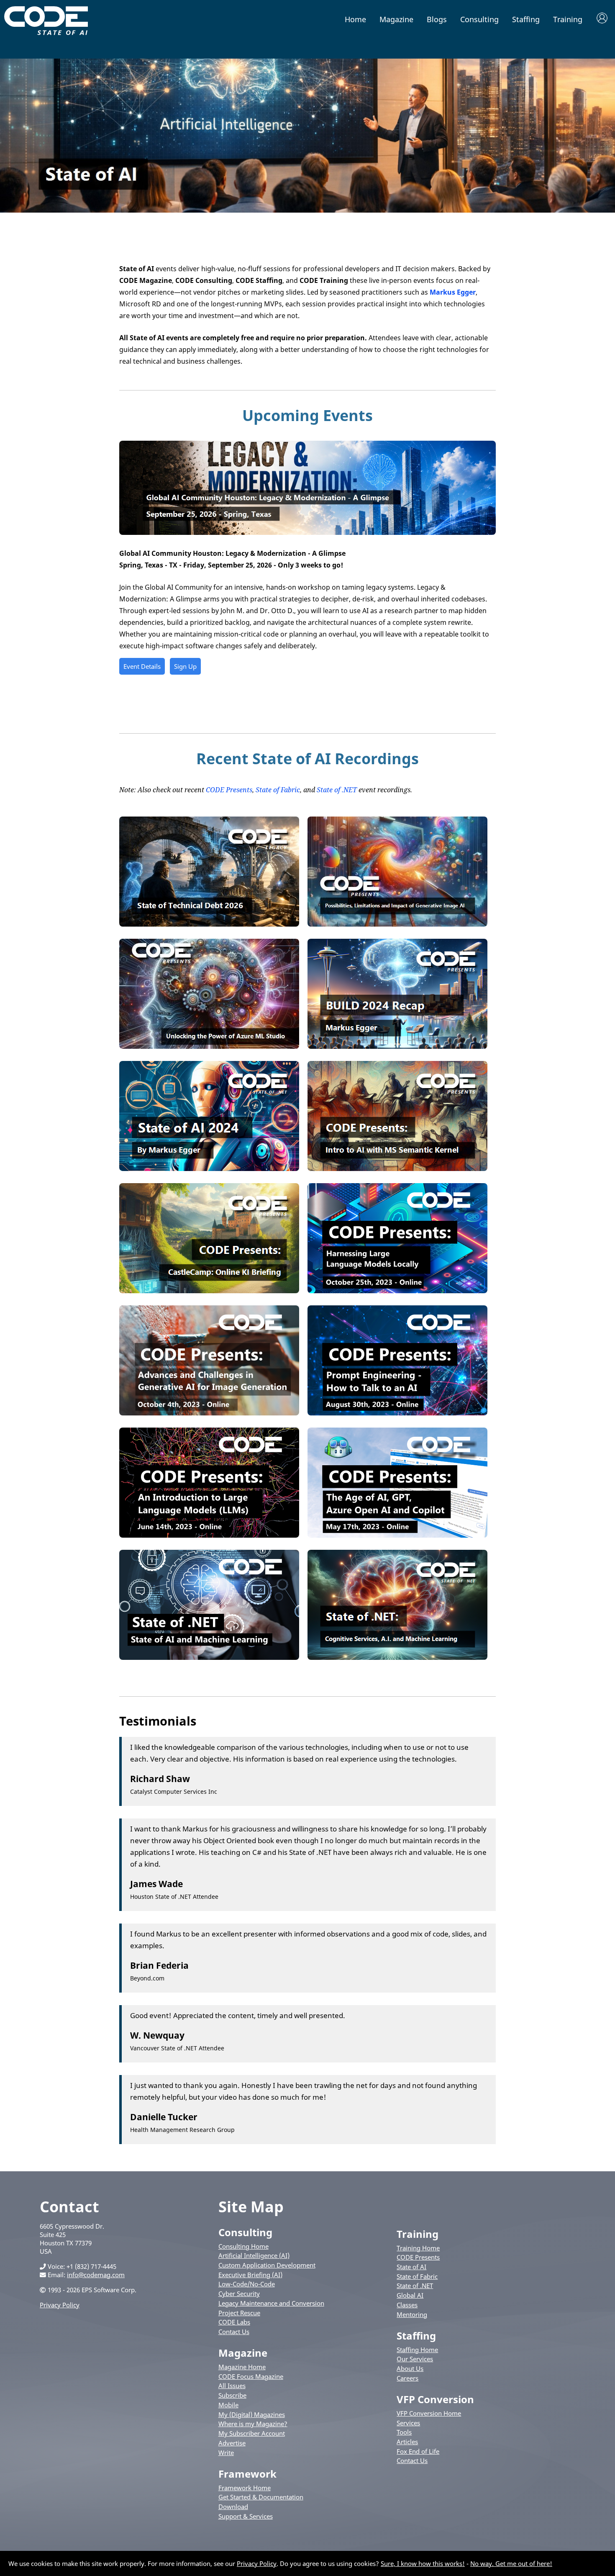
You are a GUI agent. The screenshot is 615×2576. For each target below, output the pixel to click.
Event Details (142, 666)
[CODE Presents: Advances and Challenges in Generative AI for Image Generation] (209, 1413)
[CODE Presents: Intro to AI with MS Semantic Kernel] (397, 1169)
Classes (407, 2305)
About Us (410, 2368)
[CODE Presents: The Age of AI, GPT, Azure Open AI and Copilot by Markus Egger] (397, 1535)
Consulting (479, 19)
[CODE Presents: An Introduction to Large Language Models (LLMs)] (209, 1535)
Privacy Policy (60, 2305)
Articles (407, 2442)
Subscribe (232, 2395)
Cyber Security (239, 2293)
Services (408, 2423)
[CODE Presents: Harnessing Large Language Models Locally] (397, 1291)
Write (226, 2453)
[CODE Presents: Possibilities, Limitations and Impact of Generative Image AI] (397, 924)
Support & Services (246, 2516)
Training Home (418, 2248)
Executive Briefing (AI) (250, 2275)
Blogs (437, 19)
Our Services (415, 2359)
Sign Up (185, 666)
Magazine (396, 19)
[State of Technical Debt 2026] (209, 924)
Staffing (526, 19)
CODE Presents (229, 790)
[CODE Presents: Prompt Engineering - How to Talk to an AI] (397, 1413)
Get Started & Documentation (261, 2497)
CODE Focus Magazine (251, 2376)
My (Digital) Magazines (252, 2414)
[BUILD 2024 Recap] (397, 1046)
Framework (247, 2474)
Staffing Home (417, 2350)
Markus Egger (453, 292)
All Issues (232, 2386)
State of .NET (337, 790)
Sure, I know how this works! (423, 2563)
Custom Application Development (267, 2265)
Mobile (228, 2405)
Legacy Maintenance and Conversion (271, 2303)
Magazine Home (242, 2367)
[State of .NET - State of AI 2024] (209, 1169)
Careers (407, 2378)
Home (355, 19)
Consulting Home (243, 2246)
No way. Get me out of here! (511, 2563)
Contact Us (234, 2332)
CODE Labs (234, 2322)
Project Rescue (239, 2313)
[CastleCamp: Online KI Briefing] (209, 1291)
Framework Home (245, 2488)
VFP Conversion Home (429, 2413)
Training (568, 19)
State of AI (411, 2267)
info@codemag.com (96, 2275)
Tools (404, 2432)
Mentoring (412, 2314)
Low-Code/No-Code (247, 2284)
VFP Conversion (435, 2399)
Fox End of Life (418, 2451)
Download (233, 2507)
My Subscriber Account (252, 2433)
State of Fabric (278, 790)
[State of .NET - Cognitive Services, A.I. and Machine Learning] (397, 1657)
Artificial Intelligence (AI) (254, 2255)
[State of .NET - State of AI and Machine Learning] (209, 1657)
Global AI (410, 2295)
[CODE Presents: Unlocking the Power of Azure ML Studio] (209, 1046)
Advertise (232, 2443)
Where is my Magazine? (253, 2424)
